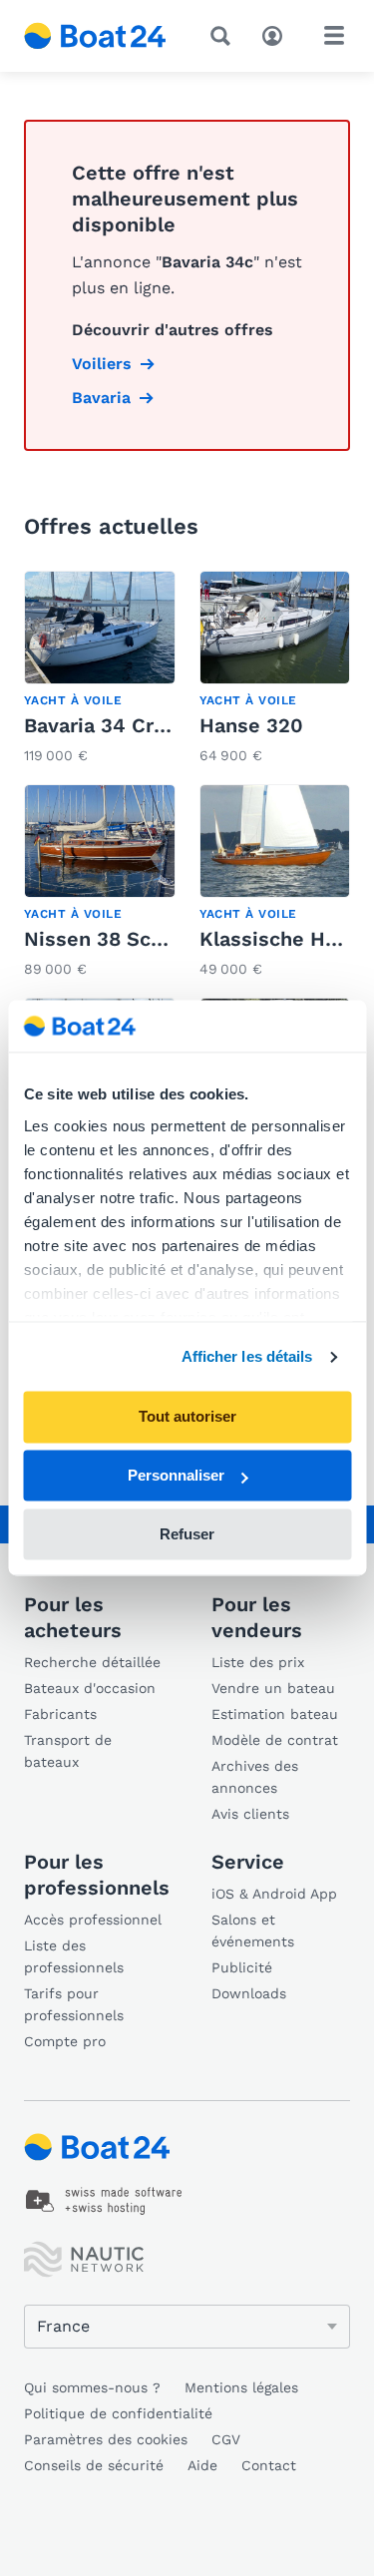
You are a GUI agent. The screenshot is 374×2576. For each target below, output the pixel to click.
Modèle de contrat (275, 1740)
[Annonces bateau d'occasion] (95, 36)
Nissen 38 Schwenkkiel (138, 939)
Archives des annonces (255, 1777)
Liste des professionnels (74, 1956)
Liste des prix (258, 1662)
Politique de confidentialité (118, 2413)
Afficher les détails (247, 1356)
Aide (202, 2465)
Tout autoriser (187, 1417)
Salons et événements (253, 1931)
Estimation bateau (275, 1714)
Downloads (249, 1993)
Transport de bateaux (68, 1751)
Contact (269, 2465)
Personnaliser (176, 1476)
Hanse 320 (251, 725)
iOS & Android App (274, 1894)
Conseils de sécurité (94, 2465)
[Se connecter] (277, 34)
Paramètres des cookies (106, 2439)
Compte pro (65, 2041)
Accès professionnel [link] (93, 1920)
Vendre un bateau (273, 1688)
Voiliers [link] (102, 364)
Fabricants (60, 1714)
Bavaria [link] (101, 398)
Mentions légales (241, 2387)
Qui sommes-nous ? (92, 2387)
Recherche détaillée (92, 1662)
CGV (226, 2439)
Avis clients (250, 1814)
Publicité (242, 1967)
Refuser (187, 1534)
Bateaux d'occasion (90, 1688)
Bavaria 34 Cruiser (113, 725)
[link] (100, 669)
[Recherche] (224, 36)
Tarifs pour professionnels (74, 2004)
